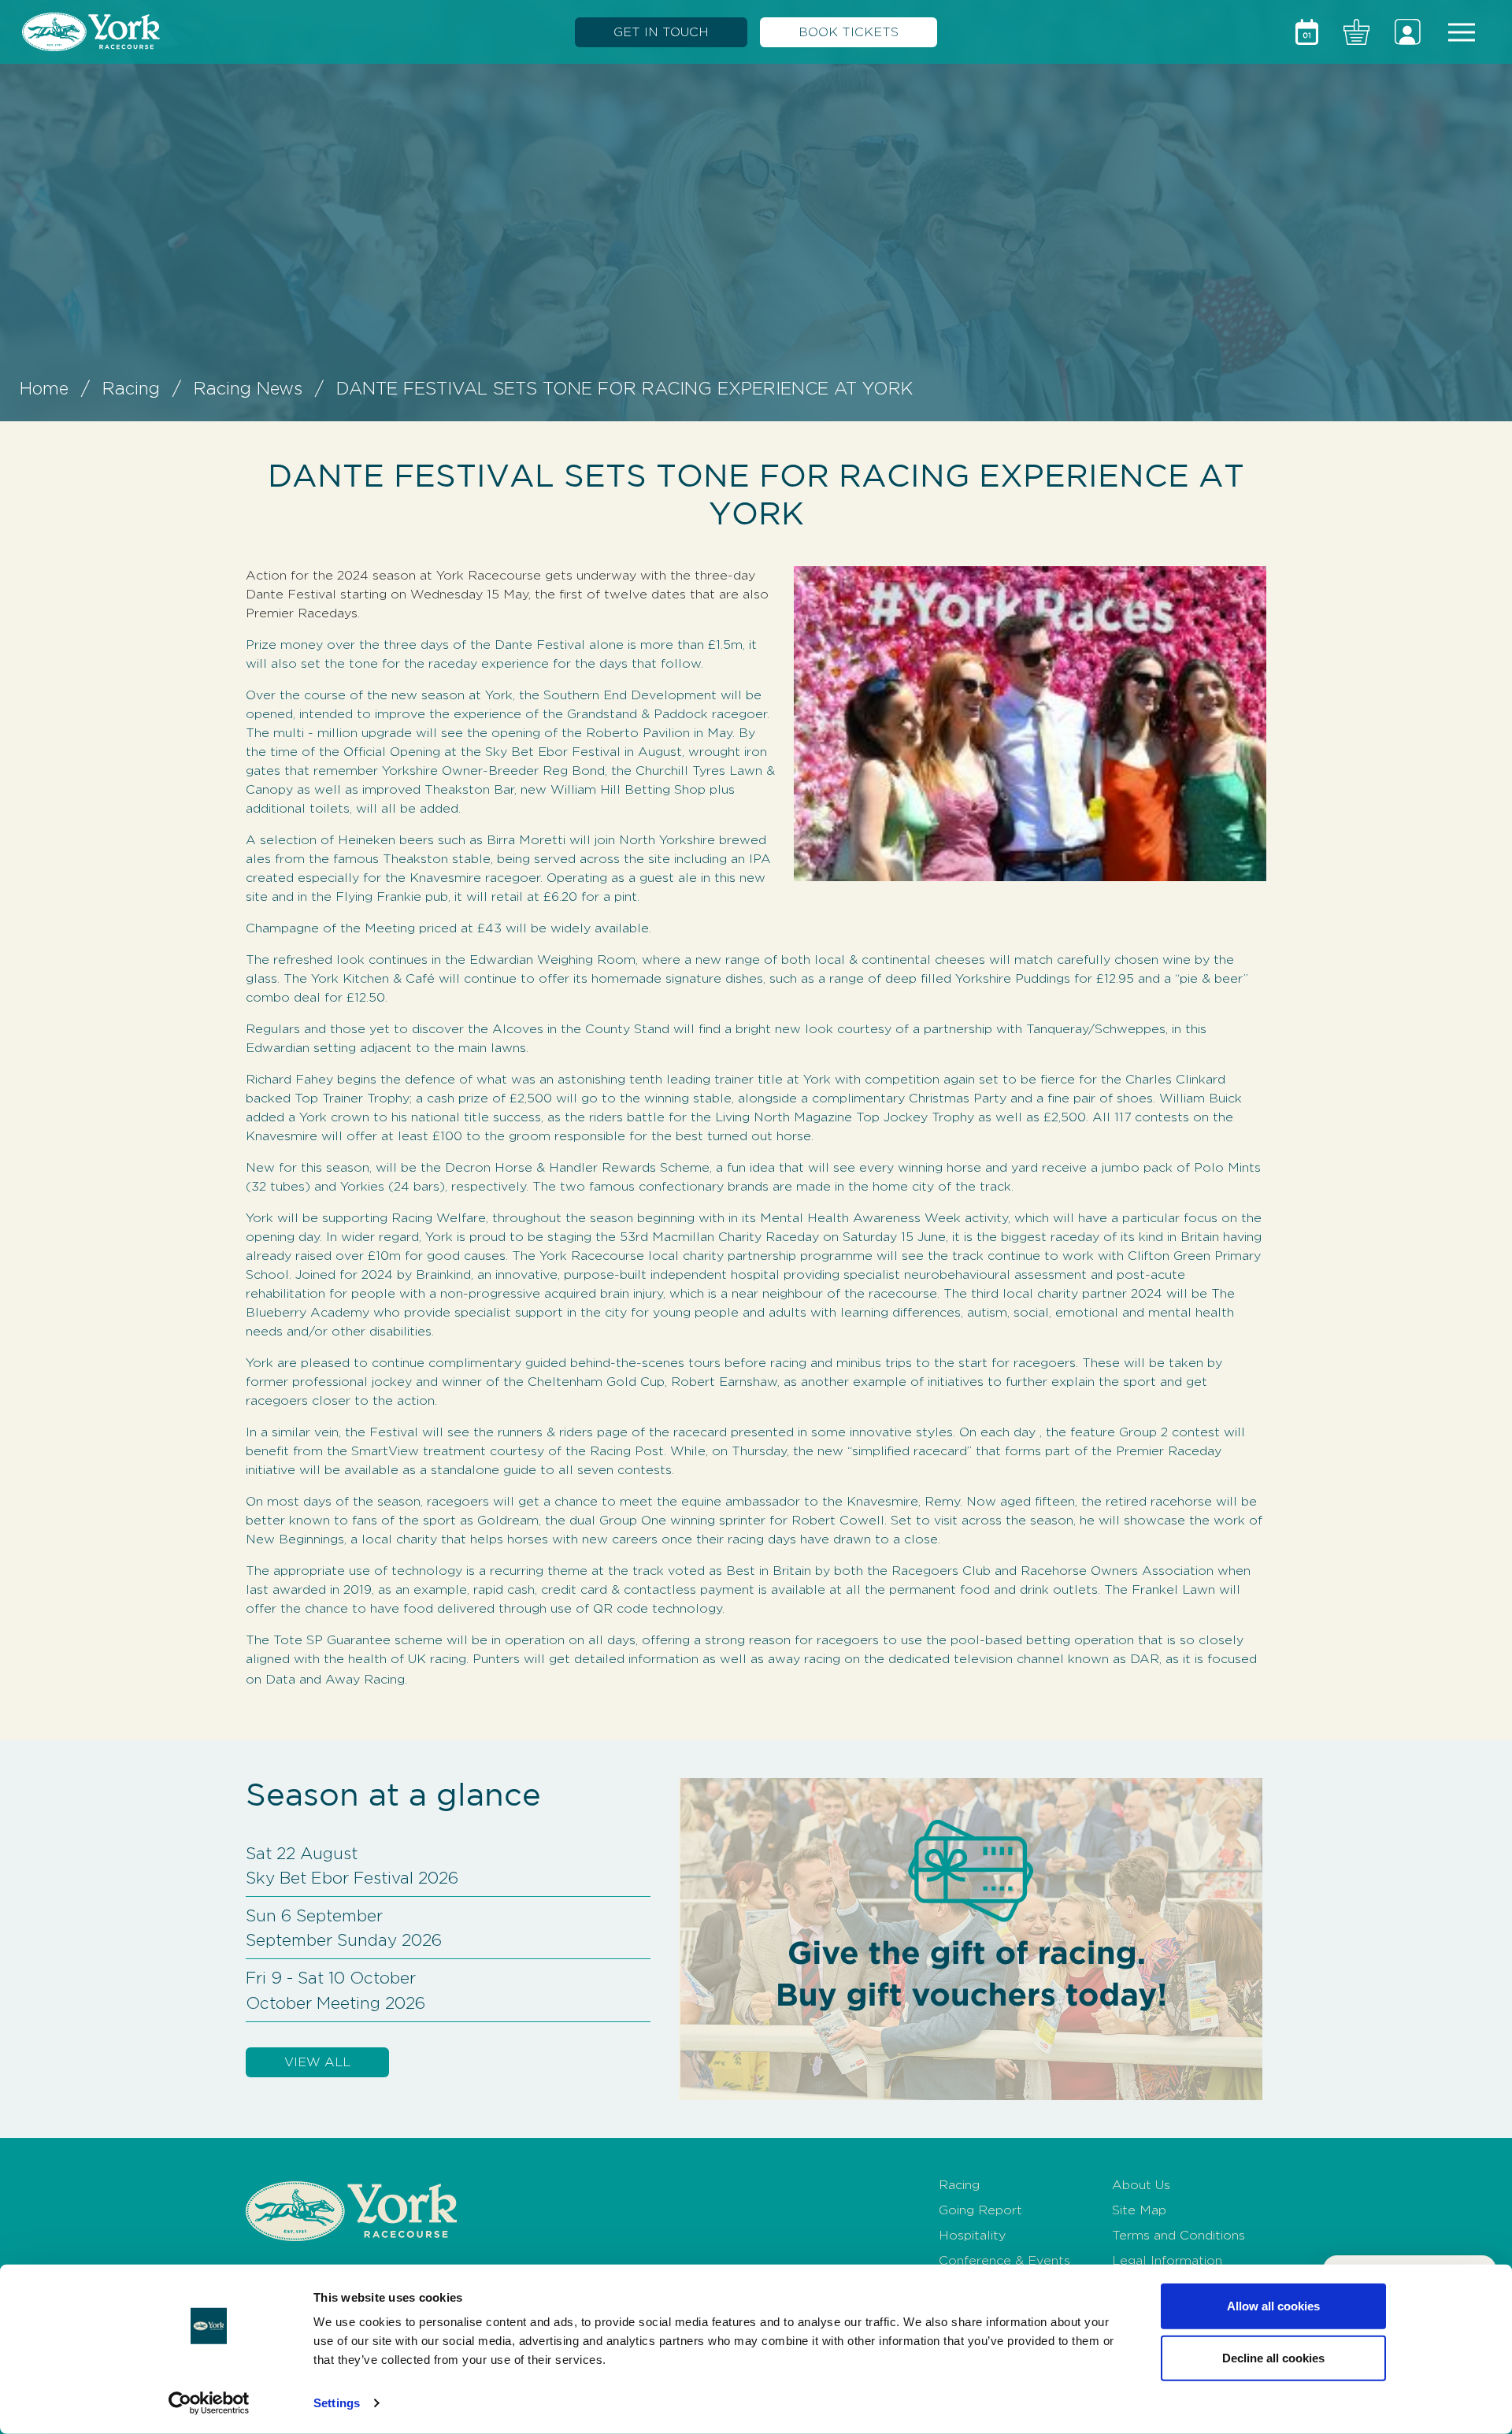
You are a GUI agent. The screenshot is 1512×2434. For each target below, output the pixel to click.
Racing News (248, 388)
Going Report (980, 2210)
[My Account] (1408, 32)
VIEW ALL (317, 2062)
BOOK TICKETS (849, 32)
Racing (131, 388)
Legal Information (1167, 2260)
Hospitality (972, 2235)
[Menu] (1462, 32)
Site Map (1139, 2210)
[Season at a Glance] (1307, 32)
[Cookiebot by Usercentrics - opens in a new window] (209, 2403)
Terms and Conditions (1178, 2235)
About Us (1141, 2185)
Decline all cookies (1273, 2357)
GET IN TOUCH (661, 32)
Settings (337, 2403)
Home (44, 388)
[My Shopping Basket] (1356, 32)
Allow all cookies (1273, 2306)
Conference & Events (1004, 2260)
